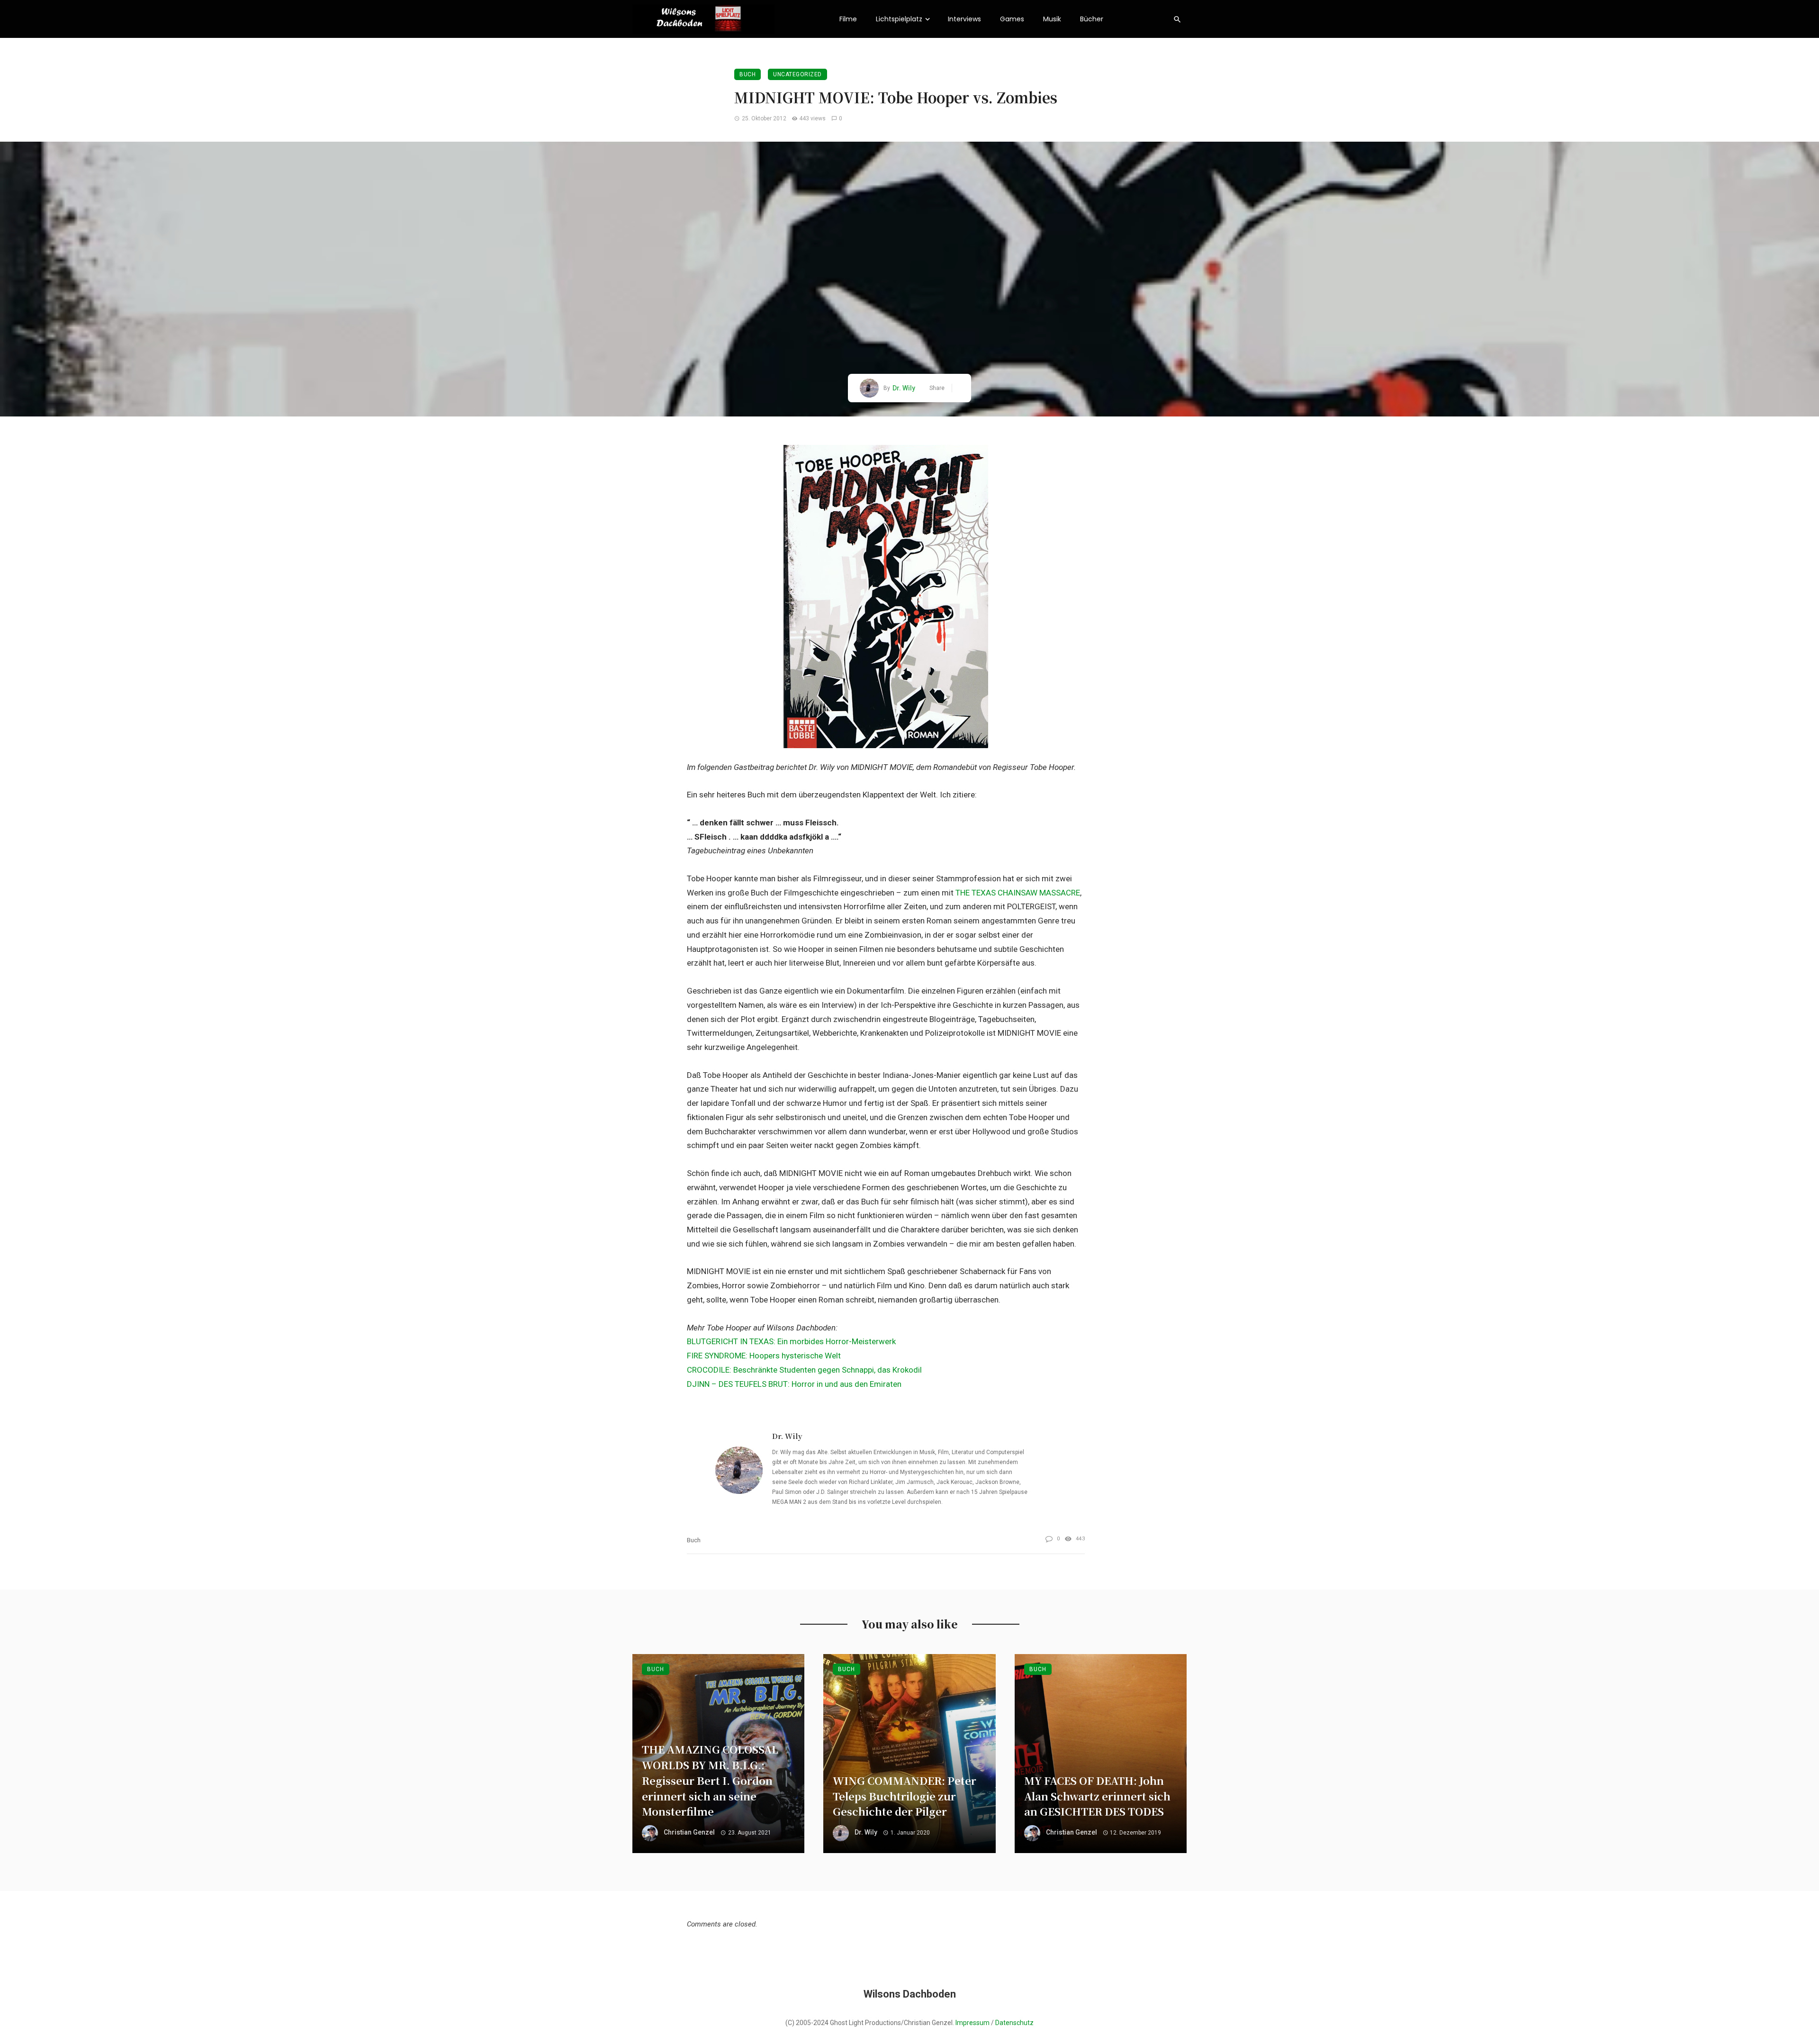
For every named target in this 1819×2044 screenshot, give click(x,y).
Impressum (973, 2023)
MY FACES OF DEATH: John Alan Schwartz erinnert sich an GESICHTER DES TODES (1097, 1796)
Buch (747, 74)
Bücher (1092, 19)
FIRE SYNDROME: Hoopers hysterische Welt (764, 1356)
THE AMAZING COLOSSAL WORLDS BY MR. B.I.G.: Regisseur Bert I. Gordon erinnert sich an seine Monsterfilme (710, 1780)
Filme (848, 19)
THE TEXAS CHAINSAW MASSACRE (1018, 893)
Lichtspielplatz (899, 19)
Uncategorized (797, 74)
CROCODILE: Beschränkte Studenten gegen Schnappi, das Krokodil (804, 1370)
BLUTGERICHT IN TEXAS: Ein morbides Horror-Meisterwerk (791, 1341)
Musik (1052, 19)
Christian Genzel (689, 1832)
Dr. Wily (904, 388)
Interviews (964, 19)
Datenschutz (1014, 2023)
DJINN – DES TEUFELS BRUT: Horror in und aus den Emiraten (794, 1384)
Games (1012, 19)
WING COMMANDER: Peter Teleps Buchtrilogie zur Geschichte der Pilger (905, 1796)
